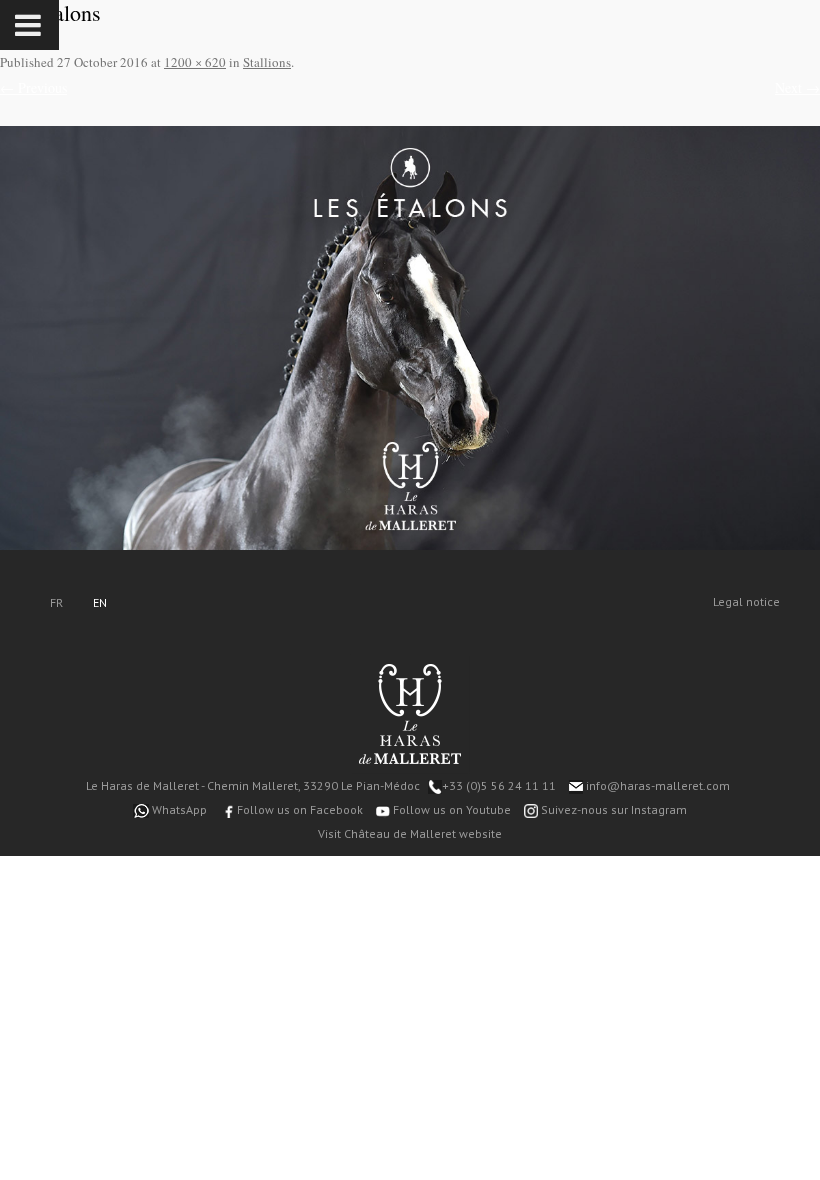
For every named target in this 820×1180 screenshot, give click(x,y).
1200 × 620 (195, 62)
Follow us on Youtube (450, 809)
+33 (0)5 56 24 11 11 (499, 785)
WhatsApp (178, 809)
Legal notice (746, 601)
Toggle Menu (29, 25)
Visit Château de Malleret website (410, 833)
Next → (797, 87)
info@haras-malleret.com (656, 785)
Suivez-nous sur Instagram (612, 809)
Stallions (267, 62)
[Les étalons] (410, 338)
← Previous (33, 87)
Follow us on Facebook (298, 809)
